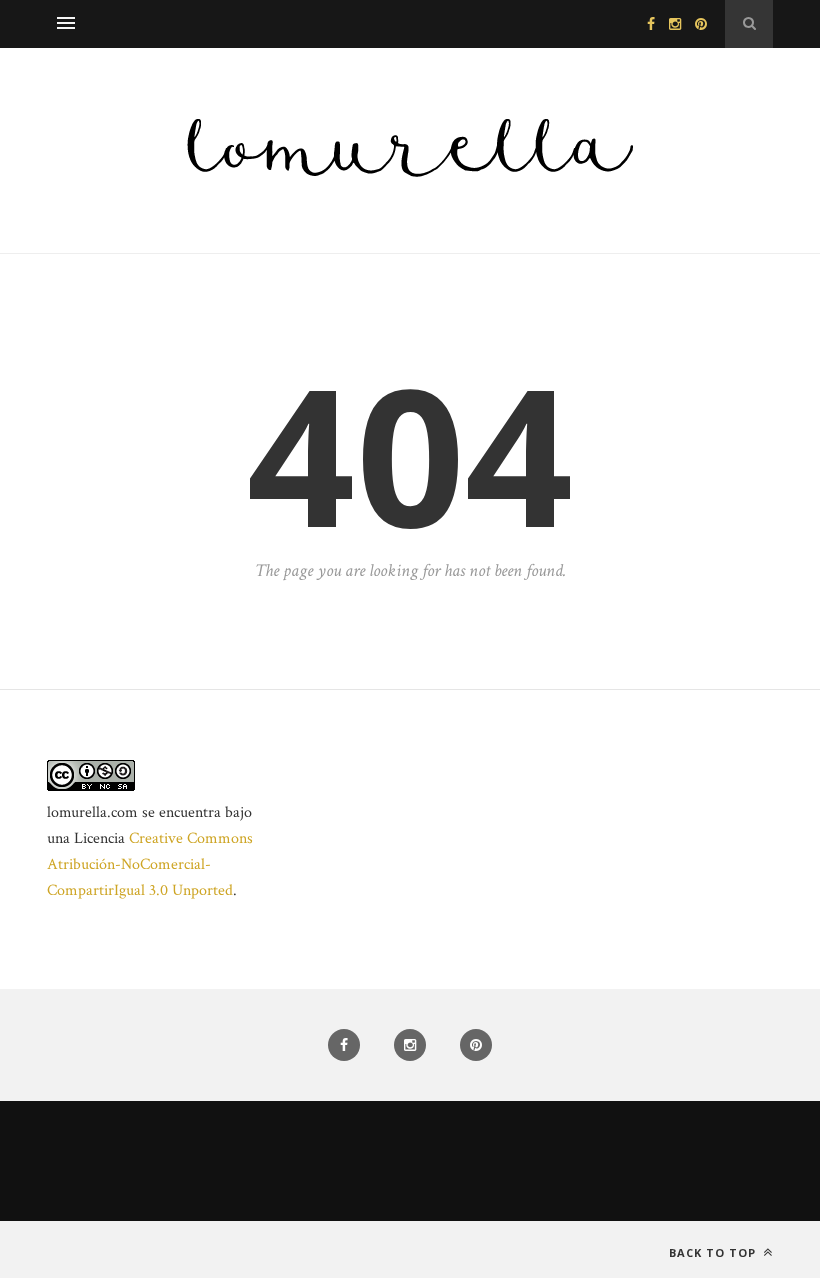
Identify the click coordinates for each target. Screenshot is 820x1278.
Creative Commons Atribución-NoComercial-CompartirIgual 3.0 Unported (150, 864)
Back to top (714, 1252)
